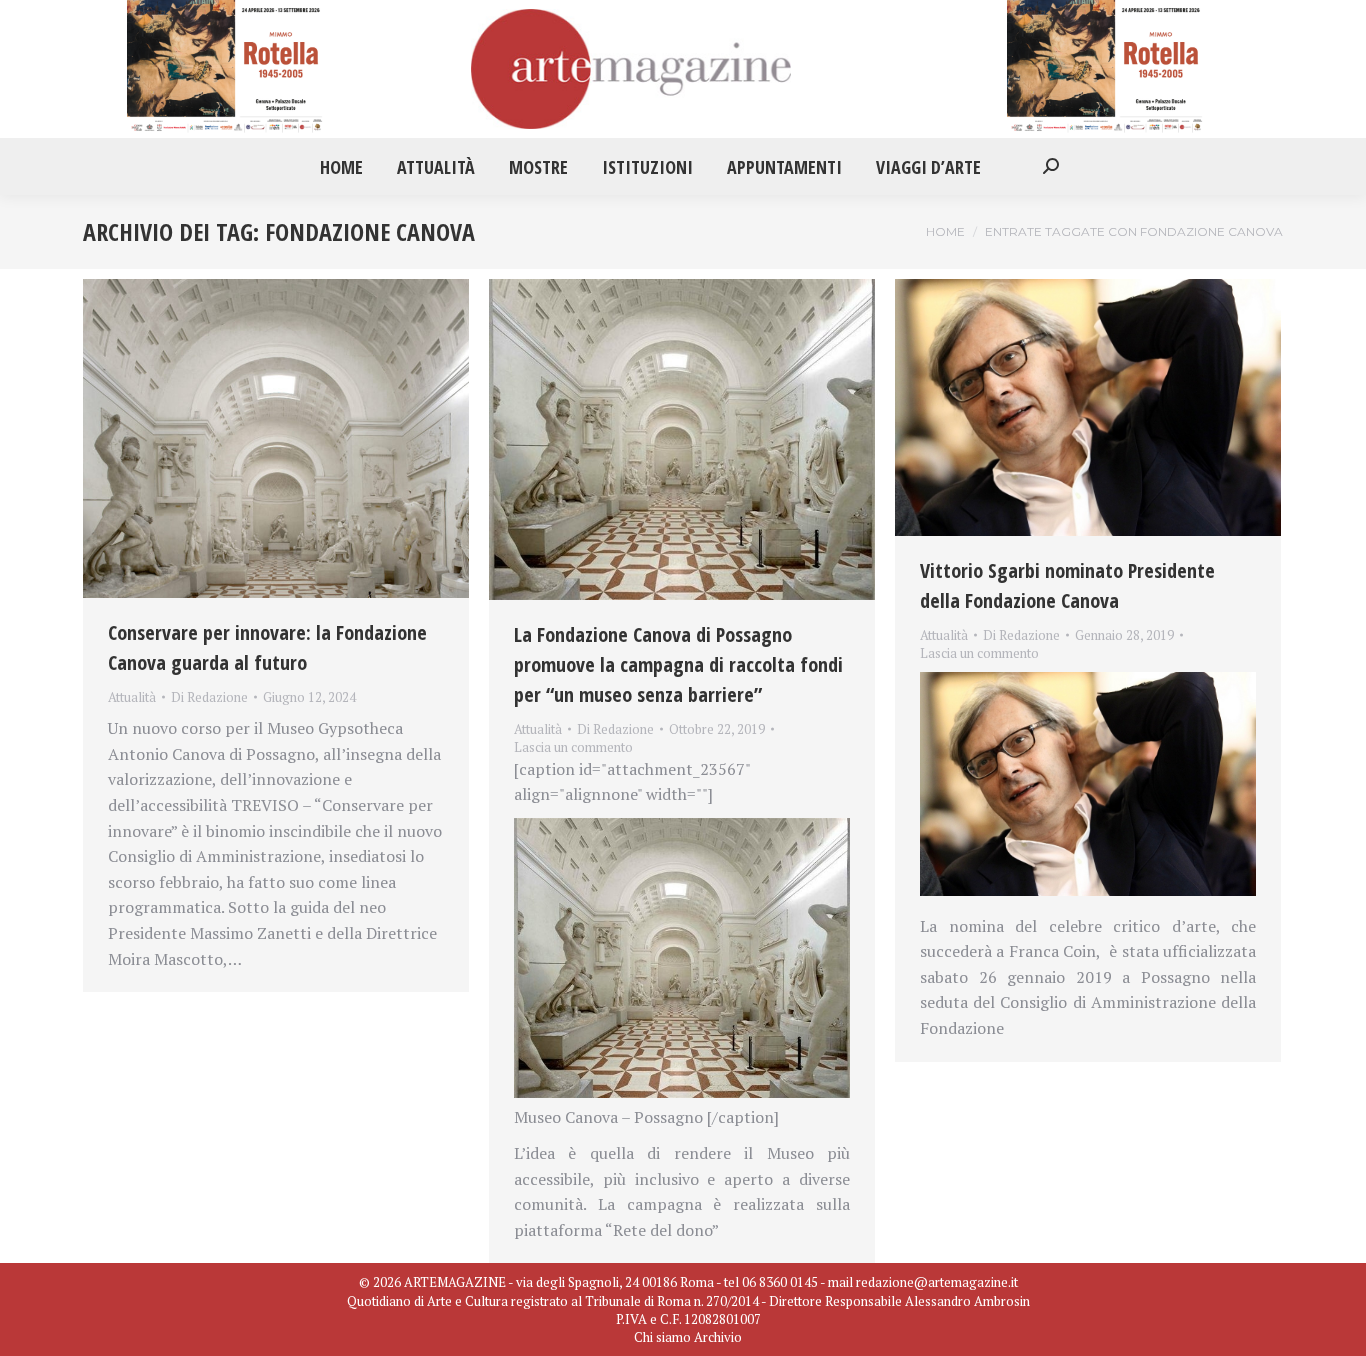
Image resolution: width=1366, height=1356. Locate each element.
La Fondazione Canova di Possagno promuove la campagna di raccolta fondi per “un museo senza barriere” (678, 664)
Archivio (718, 1337)
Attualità (132, 697)
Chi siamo (662, 1337)
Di (209, 697)
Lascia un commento (573, 747)
